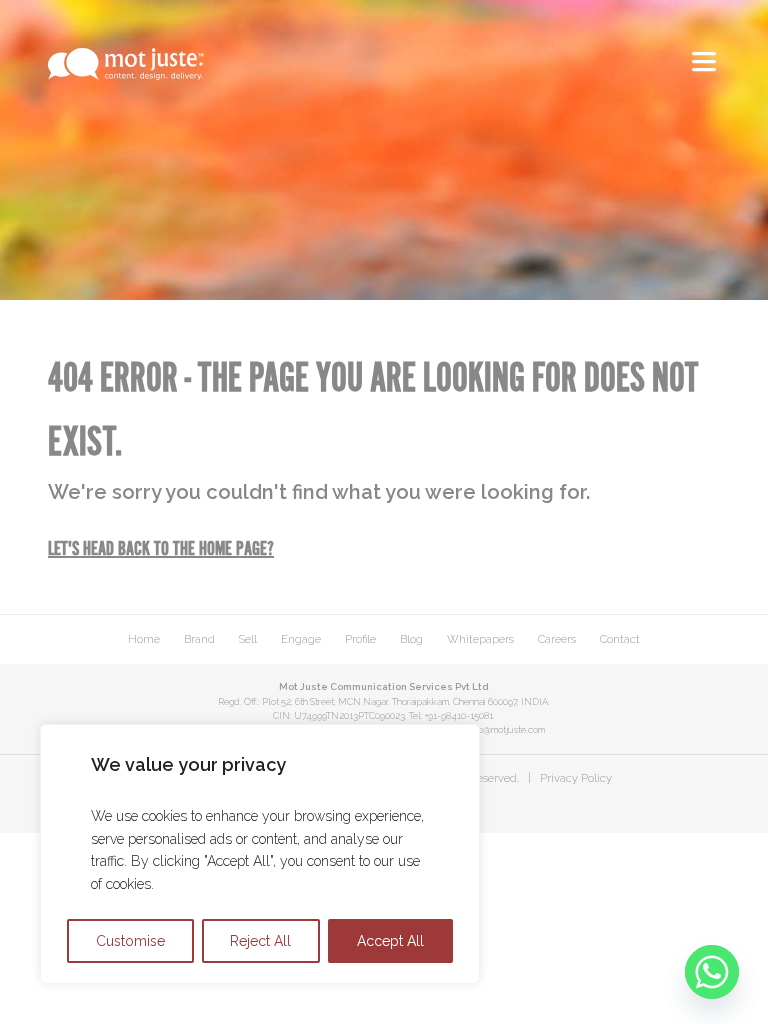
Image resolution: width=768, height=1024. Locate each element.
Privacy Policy (576, 778)
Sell (248, 639)
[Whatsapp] (712, 972)
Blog (411, 639)
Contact (620, 639)
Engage (301, 639)
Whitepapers (480, 639)
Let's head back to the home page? (161, 550)
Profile (360, 639)
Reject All (260, 941)
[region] (260, 854)
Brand (199, 639)
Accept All (390, 941)
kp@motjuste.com (509, 729)
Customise (130, 941)
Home (144, 639)
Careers (557, 639)
